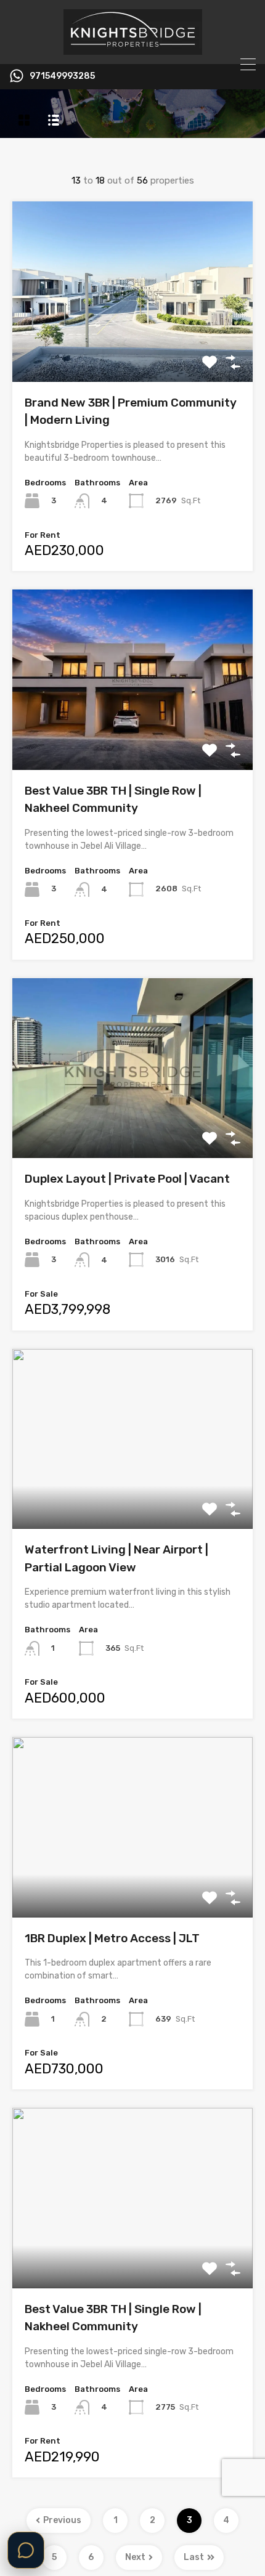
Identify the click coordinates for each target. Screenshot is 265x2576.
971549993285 (62, 76)
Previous (62, 2520)
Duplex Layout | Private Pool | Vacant (127, 1179)
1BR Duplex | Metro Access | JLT (112, 1938)
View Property (133, 346)
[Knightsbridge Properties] (133, 49)
